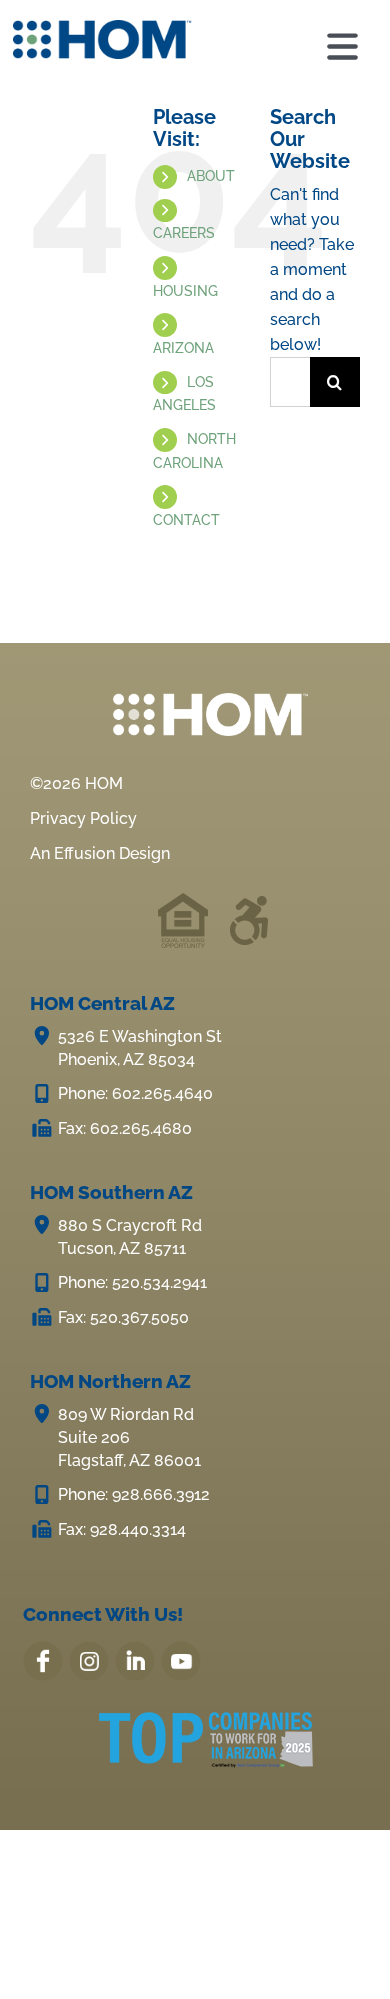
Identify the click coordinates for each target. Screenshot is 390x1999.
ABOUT (211, 176)
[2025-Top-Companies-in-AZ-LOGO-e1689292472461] (206, 1724)
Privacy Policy (83, 818)
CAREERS (184, 233)
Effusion (84, 853)
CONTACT (186, 520)
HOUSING (185, 291)
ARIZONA (183, 348)
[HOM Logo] (102, 27)
